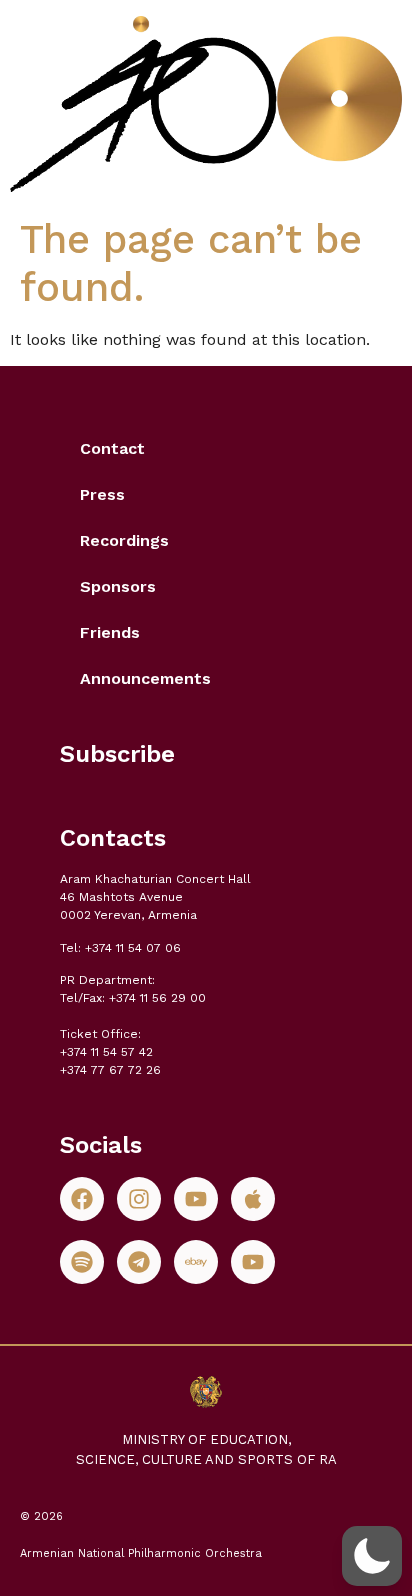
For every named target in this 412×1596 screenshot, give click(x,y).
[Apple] (253, 1199)
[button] (372, 1556)
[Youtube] (196, 1199)
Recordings (124, 540)
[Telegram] (139, 1262)
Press (102, 494)
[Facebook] (82, 1199)
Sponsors (118, 586)
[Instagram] (139, 1199)
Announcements (145, 678)
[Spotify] (82, 1262)
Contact (112, 448)
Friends (110, 632)
